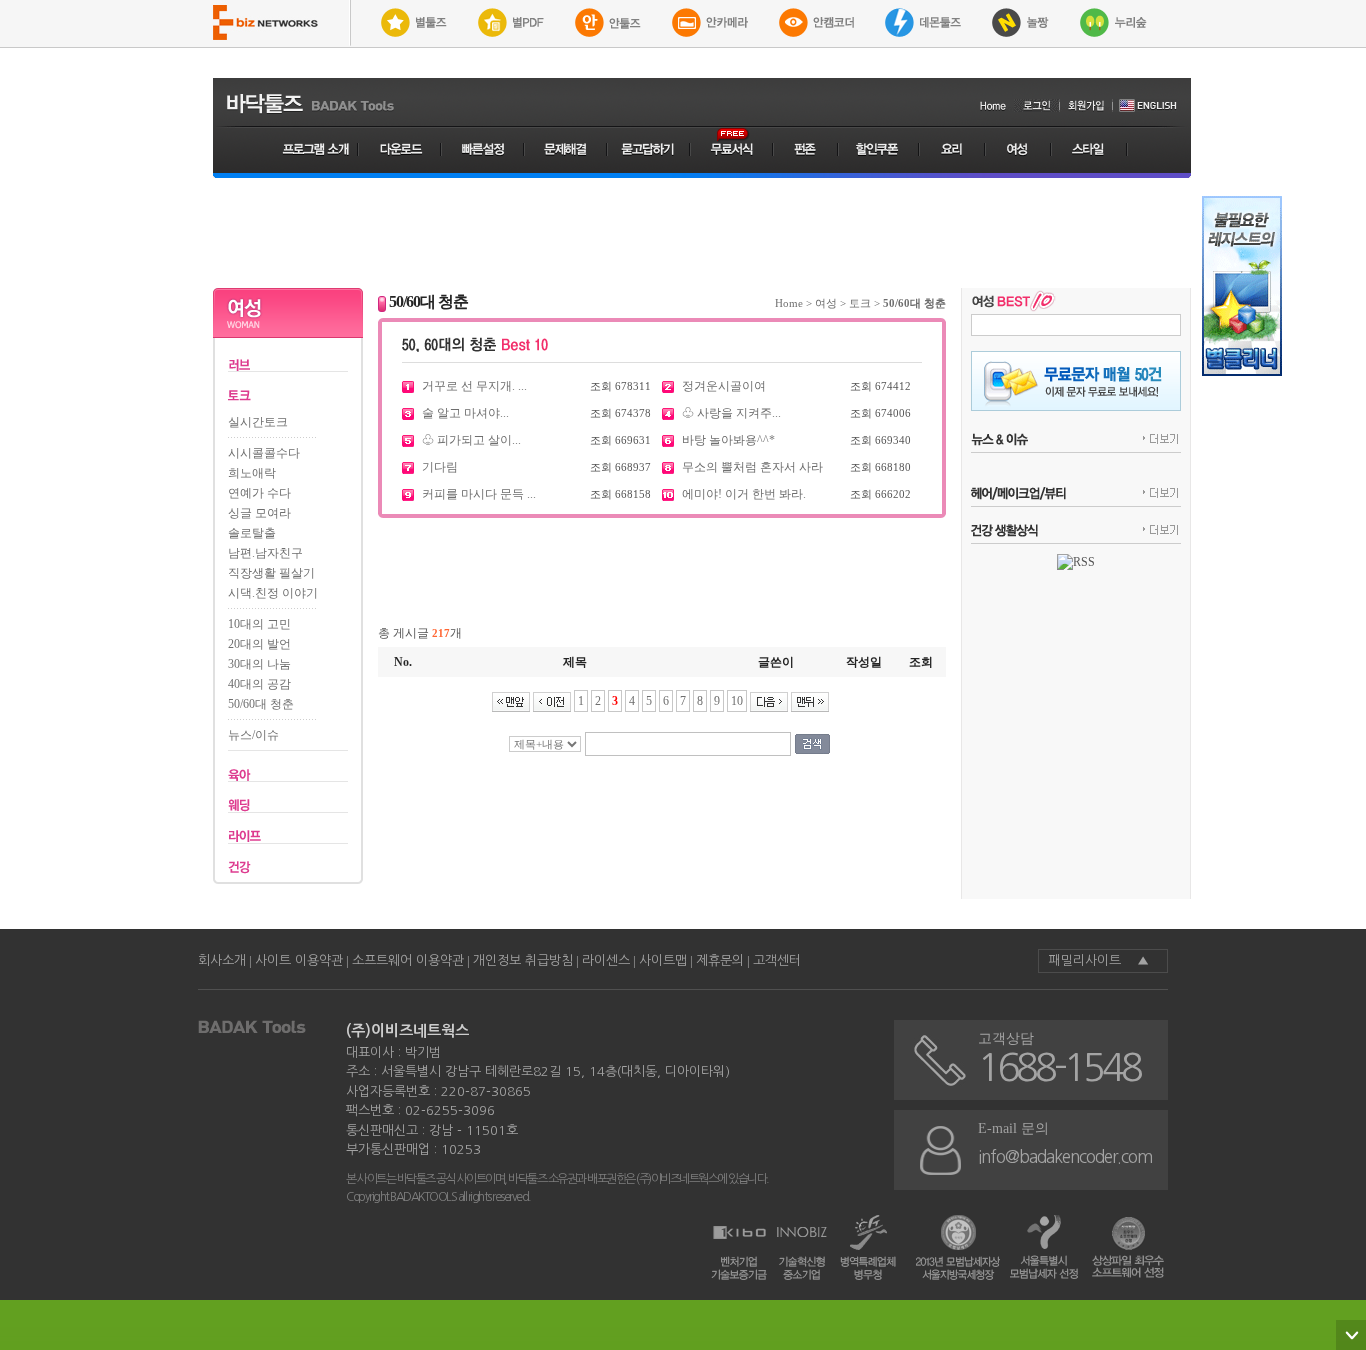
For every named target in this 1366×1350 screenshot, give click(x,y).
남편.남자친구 (265, 553)
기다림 (440, 467)
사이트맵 (663, 960)
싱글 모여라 (259, 513)
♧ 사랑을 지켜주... (731, 413)
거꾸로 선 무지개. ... (474, 386)
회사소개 (222, 960)
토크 (860, 303)
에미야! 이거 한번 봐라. (744, 494)
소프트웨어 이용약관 (408, 960)
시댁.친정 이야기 (273, 593)
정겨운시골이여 (724, 386)
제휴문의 (720, 960)
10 (737, 701)
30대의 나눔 (259, 664)
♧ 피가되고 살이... (471, 440)
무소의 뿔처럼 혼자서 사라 (752, 467)
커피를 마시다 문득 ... (479, 494)
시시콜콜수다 (264, 453)
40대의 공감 (259, 684)
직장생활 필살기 (271, 573)
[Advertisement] (702, 233)
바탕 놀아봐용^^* (728, 440)
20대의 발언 (259, 644)
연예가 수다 (259, 493)
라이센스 (606, 960)
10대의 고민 (259, 624)
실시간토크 (258, 422)
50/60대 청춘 (261, 704)
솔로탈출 (252, 533)
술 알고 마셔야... (465, 413)
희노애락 (252, 473)
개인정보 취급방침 (523, 960)
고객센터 (777, 960)
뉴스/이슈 (253, 735)
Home (789, 303)
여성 (826, 303)
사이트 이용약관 (299, 960)
